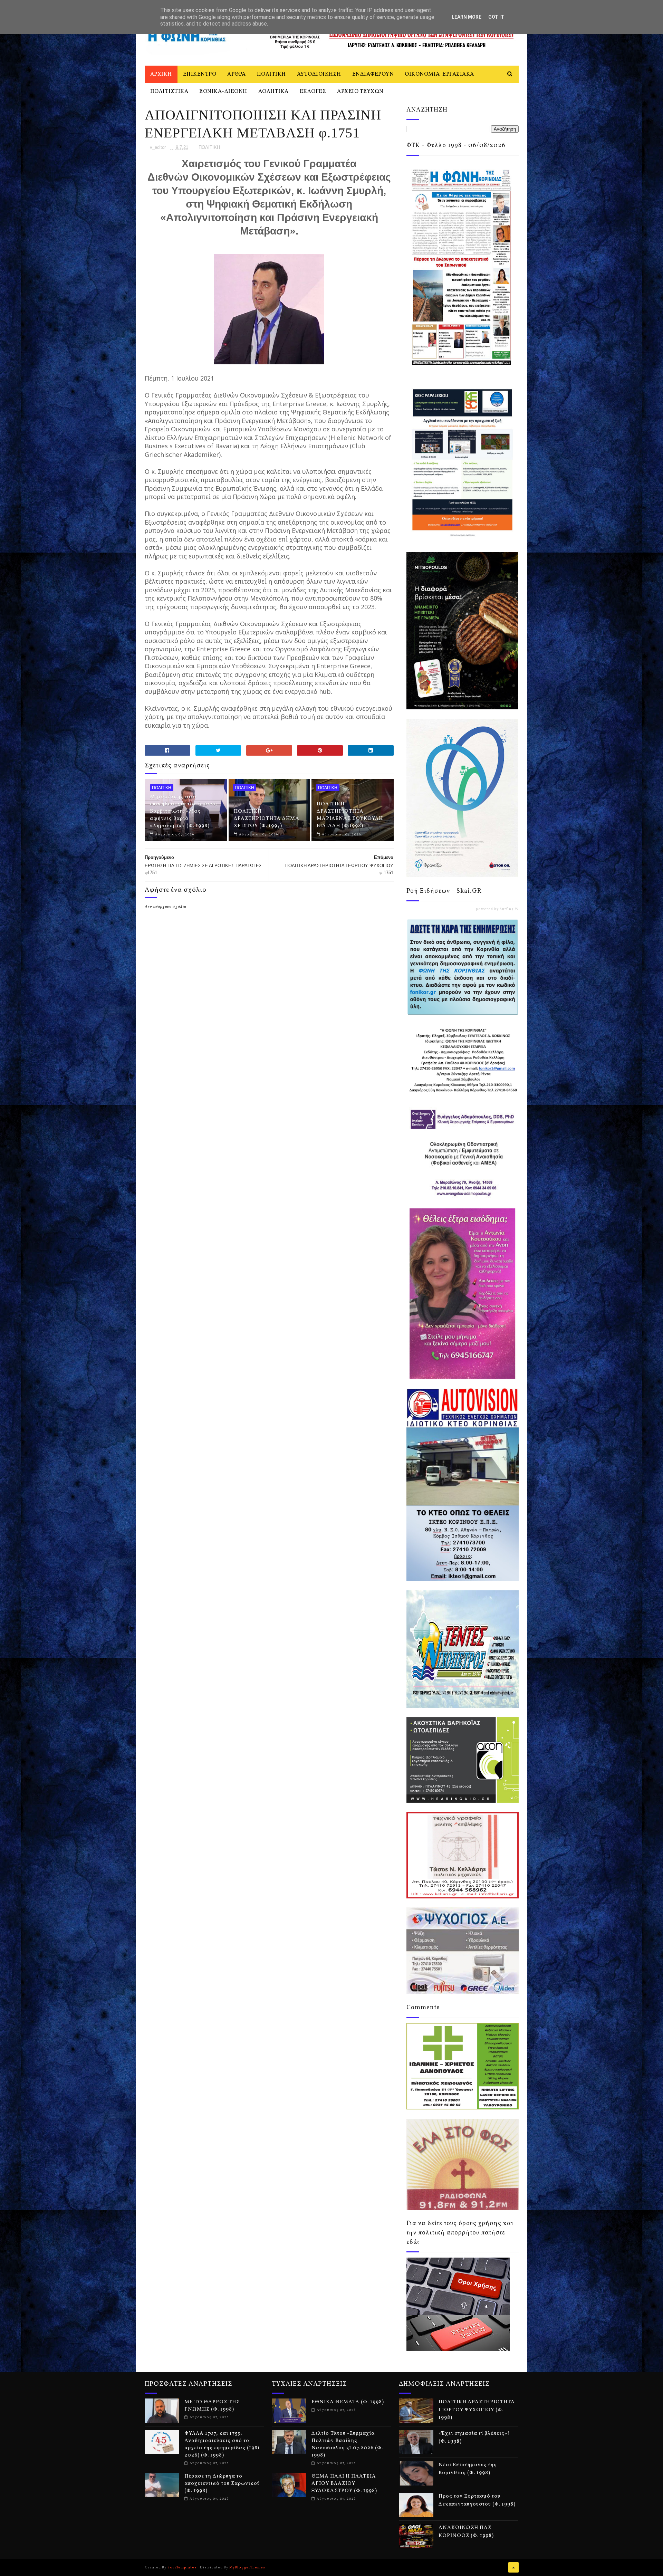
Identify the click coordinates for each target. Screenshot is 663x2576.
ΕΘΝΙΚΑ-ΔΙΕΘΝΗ (223, 92)
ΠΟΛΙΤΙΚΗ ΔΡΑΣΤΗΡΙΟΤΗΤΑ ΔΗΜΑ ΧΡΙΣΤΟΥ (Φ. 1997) (267, 819)
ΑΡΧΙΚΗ (161, 74)
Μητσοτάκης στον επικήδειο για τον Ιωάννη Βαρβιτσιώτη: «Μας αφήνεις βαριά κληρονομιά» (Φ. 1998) (184, 811)
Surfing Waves (513, 909)
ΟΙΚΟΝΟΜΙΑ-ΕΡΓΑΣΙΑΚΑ (439, 74)
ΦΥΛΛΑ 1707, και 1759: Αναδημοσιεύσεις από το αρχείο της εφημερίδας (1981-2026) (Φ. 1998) (223, 2444)
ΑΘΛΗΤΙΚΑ (273, 92)
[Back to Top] (513, 2567)
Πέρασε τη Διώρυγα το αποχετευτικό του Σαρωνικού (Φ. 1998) (222, 2484)
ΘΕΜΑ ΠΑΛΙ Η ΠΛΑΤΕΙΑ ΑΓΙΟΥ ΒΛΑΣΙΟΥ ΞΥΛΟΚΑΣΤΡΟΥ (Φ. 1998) (344, 2484)
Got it (496, 17)
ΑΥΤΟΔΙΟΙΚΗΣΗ (319, 74)
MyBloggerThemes (247, 2567)
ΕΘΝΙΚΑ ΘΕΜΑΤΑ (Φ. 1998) (348, 2402)
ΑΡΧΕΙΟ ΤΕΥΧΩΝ (360, 92)
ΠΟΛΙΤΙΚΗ (271, 74)
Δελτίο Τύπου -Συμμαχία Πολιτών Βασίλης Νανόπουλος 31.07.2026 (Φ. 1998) (347, 2444)
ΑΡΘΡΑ (237, 74)
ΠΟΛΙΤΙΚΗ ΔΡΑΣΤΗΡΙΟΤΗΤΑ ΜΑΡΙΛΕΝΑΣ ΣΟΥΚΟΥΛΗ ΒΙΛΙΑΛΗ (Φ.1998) (350, 815)
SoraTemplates (182, 2567)
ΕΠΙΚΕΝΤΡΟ (200, 74)
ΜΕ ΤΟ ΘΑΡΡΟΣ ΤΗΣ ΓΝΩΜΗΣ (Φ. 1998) (212, 2406)
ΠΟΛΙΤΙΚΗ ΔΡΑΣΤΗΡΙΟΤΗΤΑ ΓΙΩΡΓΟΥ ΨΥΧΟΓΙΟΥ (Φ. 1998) (477, 2410)
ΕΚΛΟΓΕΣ (313, 92)
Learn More (467, 17)
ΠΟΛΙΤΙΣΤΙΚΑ (169, 92)
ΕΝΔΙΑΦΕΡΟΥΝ (373, 74)
